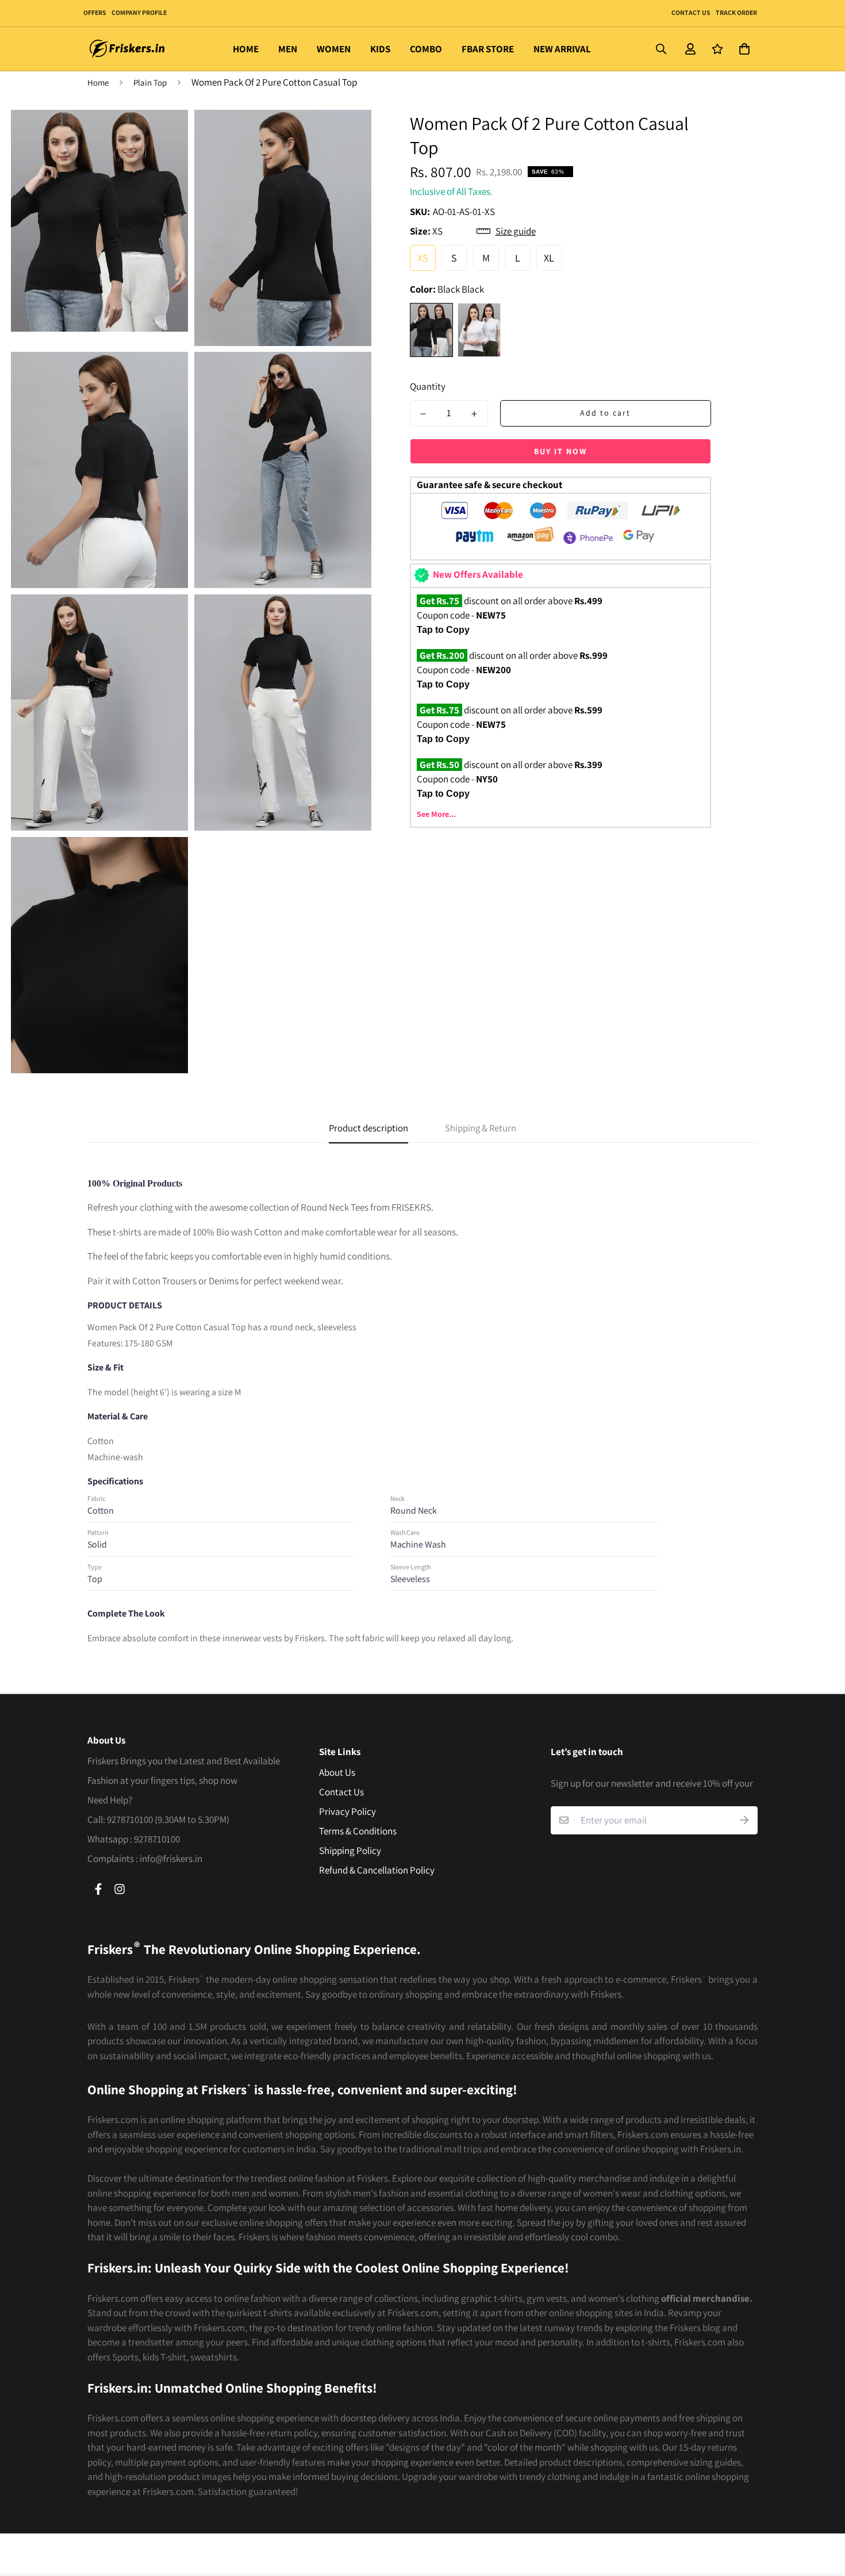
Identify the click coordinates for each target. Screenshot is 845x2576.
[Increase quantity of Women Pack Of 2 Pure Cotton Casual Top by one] (474, 414)
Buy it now (560, 451)
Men (288, 49)
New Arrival (562, 49)
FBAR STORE (488, 49)
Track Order (736, 12)
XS (423, 258)
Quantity (428, 386)
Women (334, 49)
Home (246, 49)
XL (549, 258)
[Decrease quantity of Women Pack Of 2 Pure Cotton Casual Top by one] (424, 414)
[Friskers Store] (128, 49)
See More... (436, 814)
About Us (337, 1772)
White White (479, 330)
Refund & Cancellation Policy (377, 1870)
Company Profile (139, 12)
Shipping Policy (350, 1851)
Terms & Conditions (358, 1831)
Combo (426, 49)
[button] (742, 49)
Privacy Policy (347, 1811)
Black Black (431, 330)
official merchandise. (707, 2298)
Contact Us (691, 12)
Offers (95, 12)
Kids (380, 49)
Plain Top (150, 82)
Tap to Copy (443, 630)
